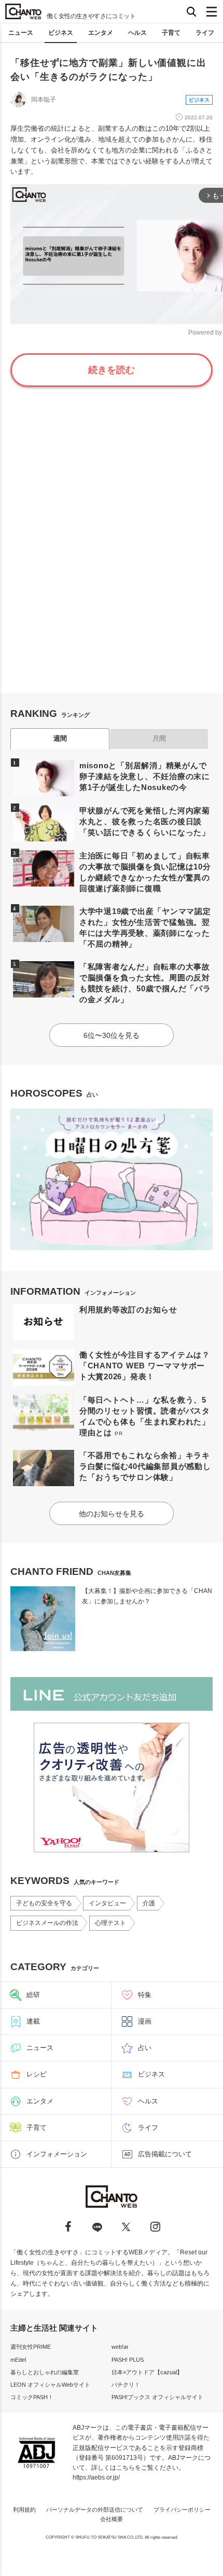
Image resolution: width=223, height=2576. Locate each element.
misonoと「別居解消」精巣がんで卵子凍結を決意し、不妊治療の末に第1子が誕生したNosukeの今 (145, 776)
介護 (149, 1903)
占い (145, 2048)
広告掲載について (165, 2154)
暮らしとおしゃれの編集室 (45, 2372)
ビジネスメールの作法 (47, 1923)
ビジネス (61, 33)
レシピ (37, 2074)
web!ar (120, 2347)
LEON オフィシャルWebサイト (50, 2385)
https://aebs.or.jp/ (96, 2477)
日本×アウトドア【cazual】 (147, 2372)
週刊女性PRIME (31, 2347)
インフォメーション (57, 2154)
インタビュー (107, 1903)
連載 (33, 2021)
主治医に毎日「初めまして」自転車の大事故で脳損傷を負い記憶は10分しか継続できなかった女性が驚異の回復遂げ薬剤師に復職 (145, 872)
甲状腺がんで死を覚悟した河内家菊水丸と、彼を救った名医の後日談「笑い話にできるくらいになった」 (145, 821)
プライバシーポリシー (182, 2510)
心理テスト (110, 1923)
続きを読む (112, 370)
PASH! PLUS (128, 2360)
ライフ (205, 33)
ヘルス (137, 33)
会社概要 (112, 2519)
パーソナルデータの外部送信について (95, 2510)
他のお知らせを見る (112, 1514)
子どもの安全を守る (44, 1903)
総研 (33, 1995)
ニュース (21, 33)
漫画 (145, 2021)
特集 (145, 1995)
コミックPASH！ (32, 2397)
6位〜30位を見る (112, 1035)
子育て (171, 33)
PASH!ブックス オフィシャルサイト (157, 2397)
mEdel (18, 2360)
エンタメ (101, 33)
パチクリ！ (126, 2385)
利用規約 (24, 2510)
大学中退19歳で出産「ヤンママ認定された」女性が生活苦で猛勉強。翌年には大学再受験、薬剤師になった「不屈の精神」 (145, 927)
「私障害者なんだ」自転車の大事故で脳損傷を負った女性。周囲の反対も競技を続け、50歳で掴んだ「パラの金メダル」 (145, 983)
